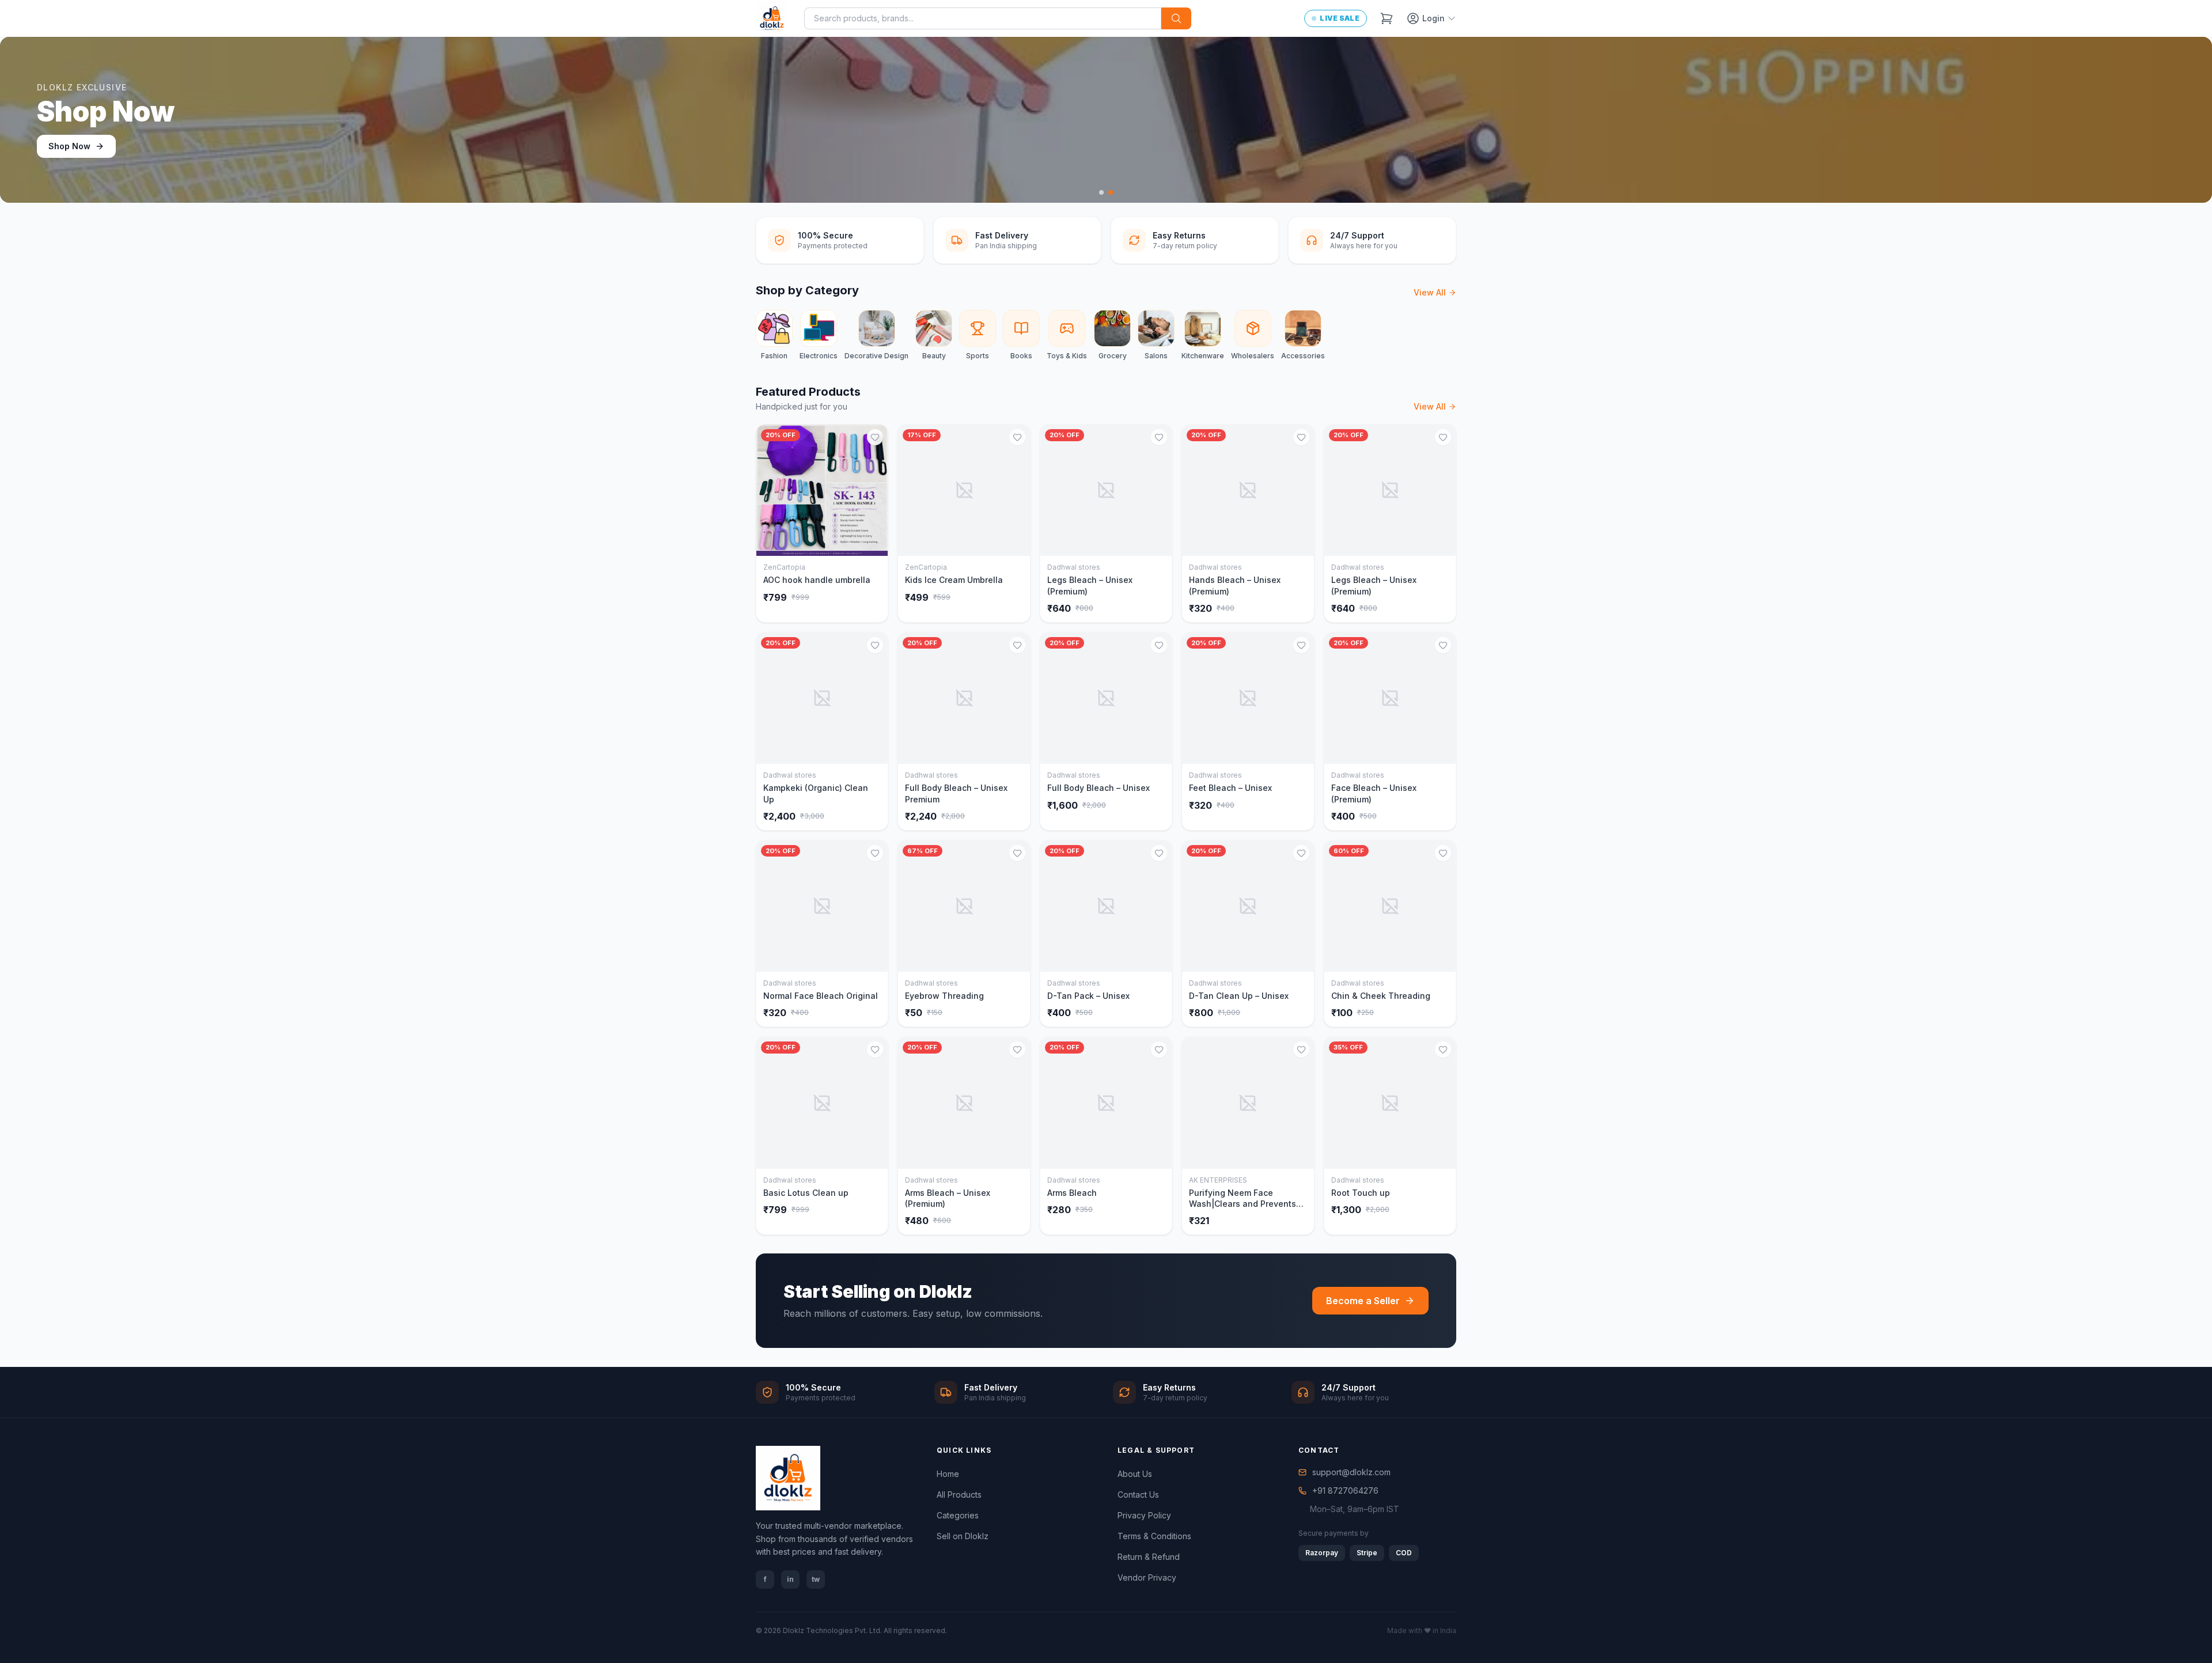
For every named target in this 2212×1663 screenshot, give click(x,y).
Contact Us (1138, 1495)
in (790, 1579)
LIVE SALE (1340, 18)
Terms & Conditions (1154, 1536)
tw (816, 1579)
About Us (1135, 1474)
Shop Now (69, 146)
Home (948, 1474)
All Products (959, 1495)
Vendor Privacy (1147, 1577)
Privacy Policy (1144, 1515)
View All (1430, 292)
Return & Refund (1149, 1557)
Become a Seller (1363, 1301)
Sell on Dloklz (963, 1536)
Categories (958, 1515)
